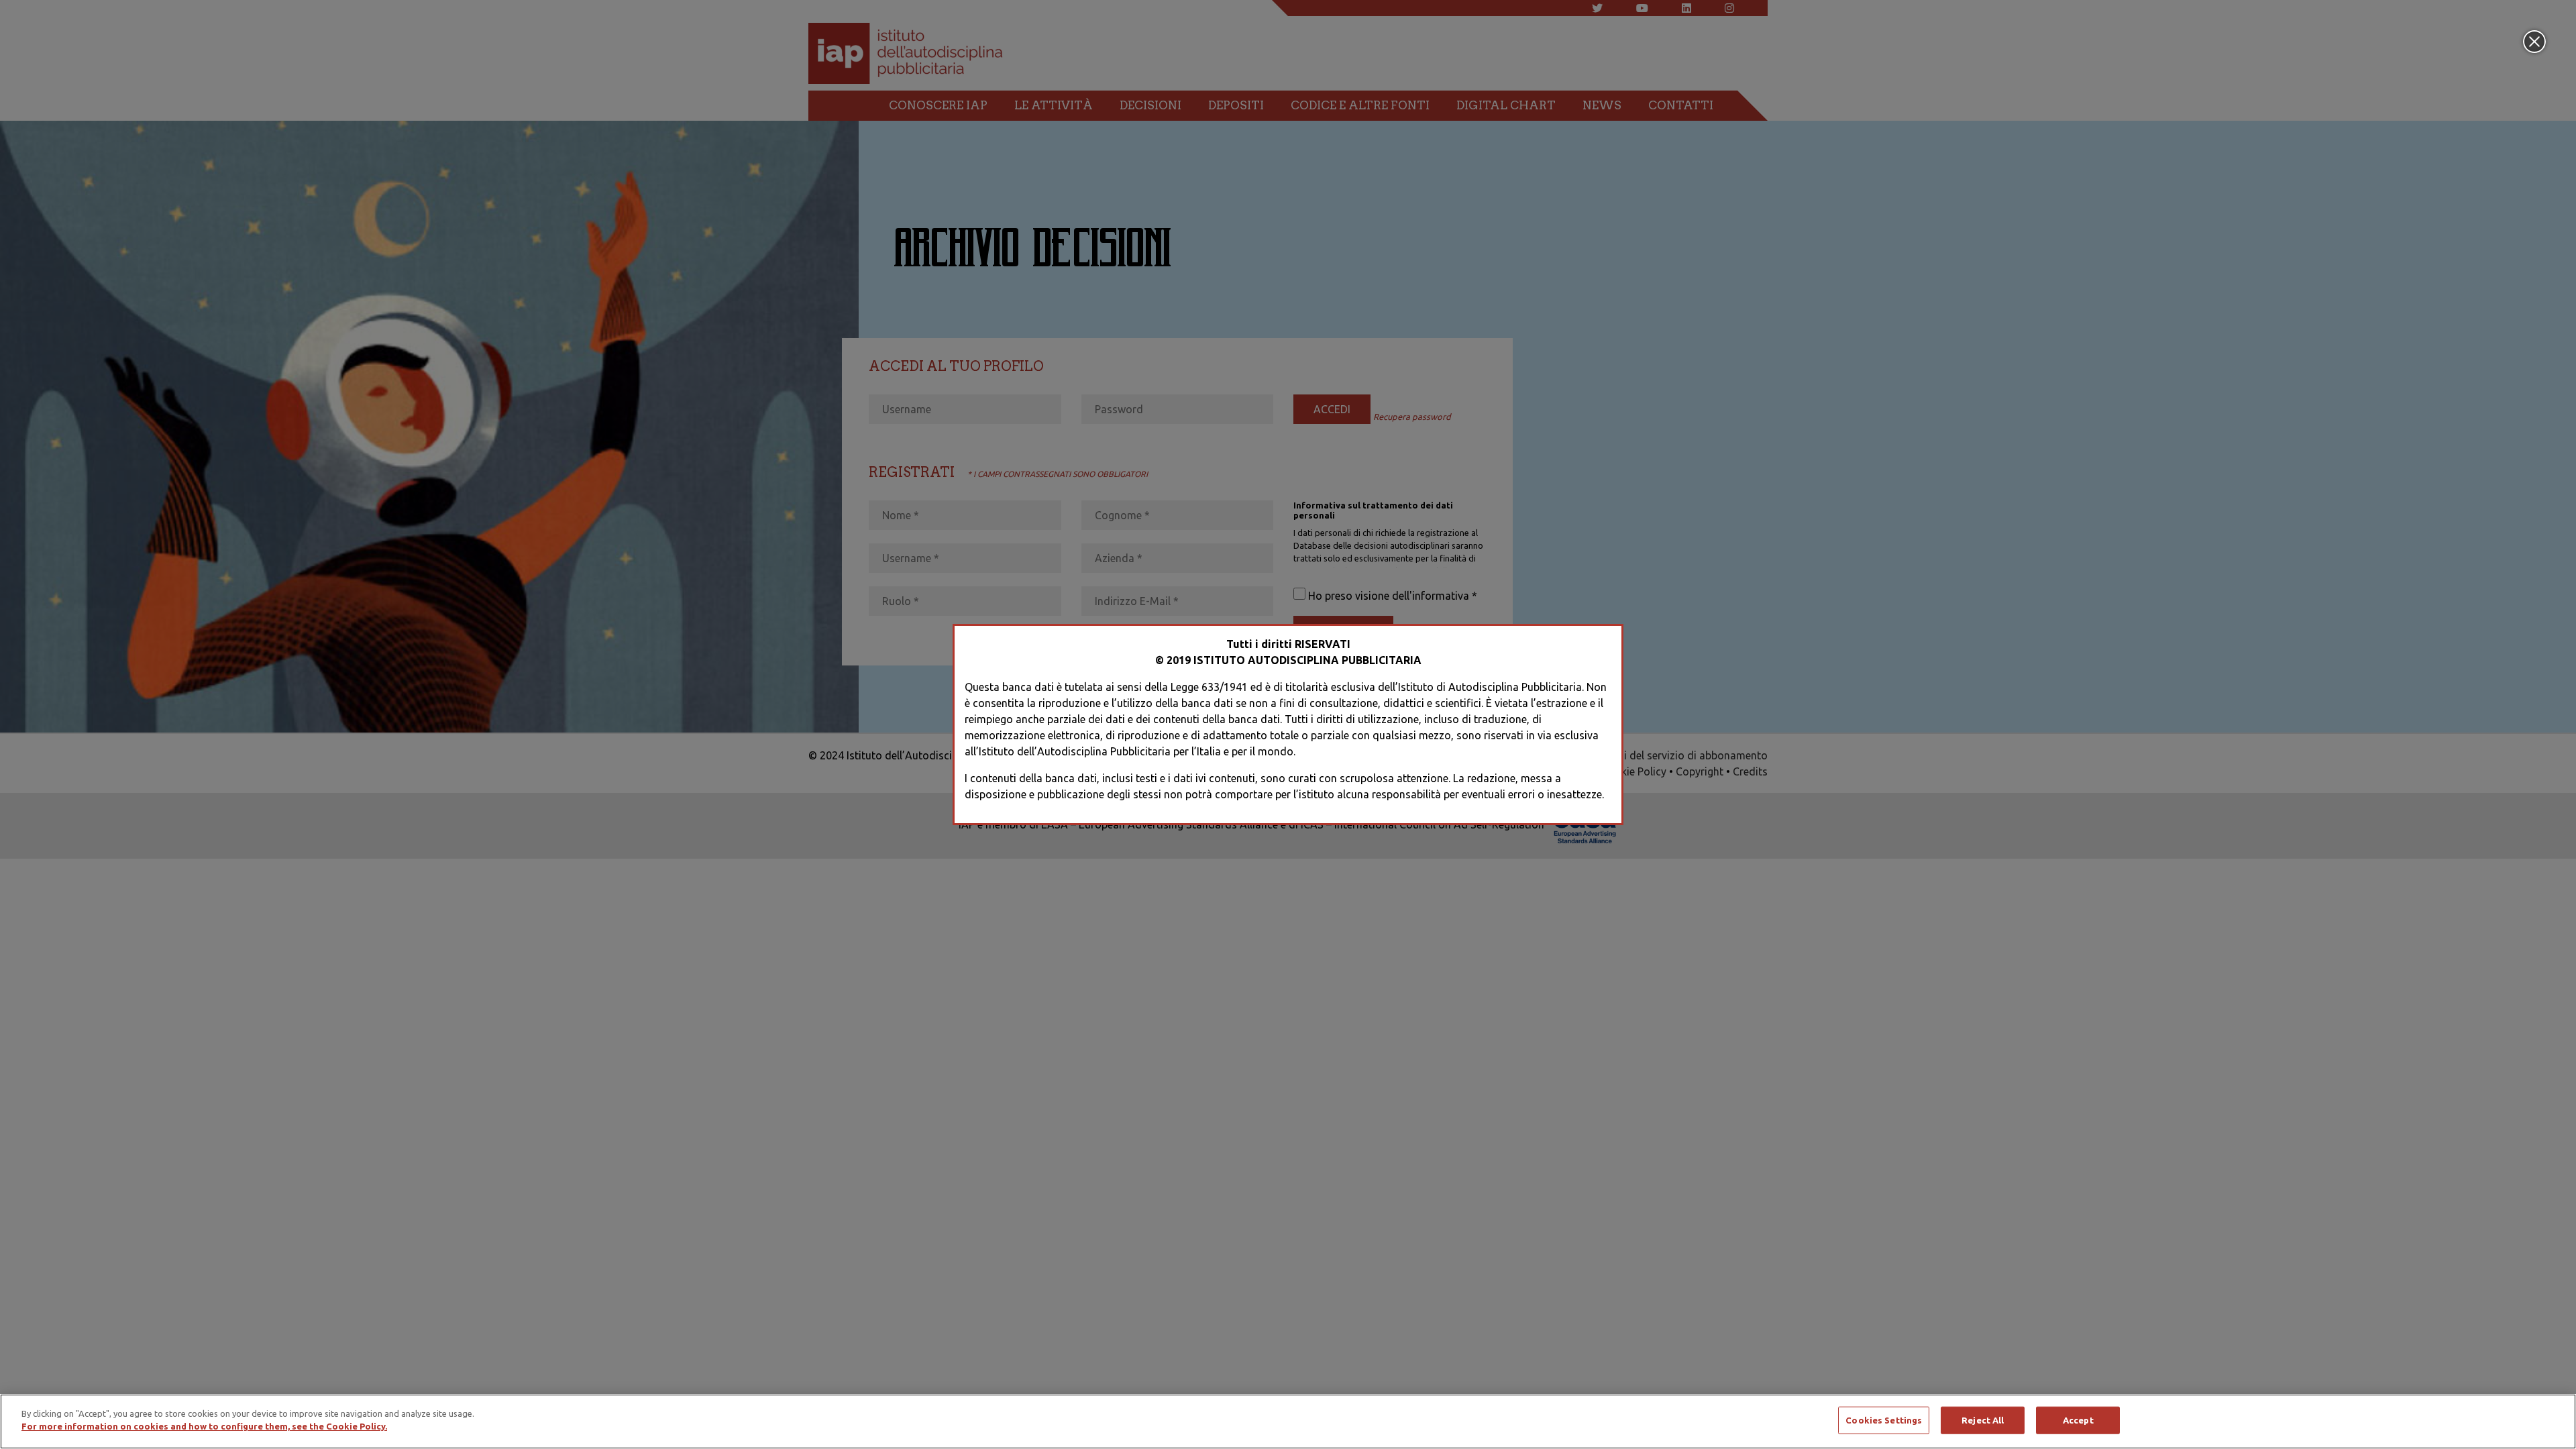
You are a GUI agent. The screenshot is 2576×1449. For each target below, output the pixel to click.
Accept (2078, 1420)
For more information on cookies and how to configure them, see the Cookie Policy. (204, 1426)
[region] (1288, 1421)
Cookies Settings (1884, 1420)
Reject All (1983, 1420)
